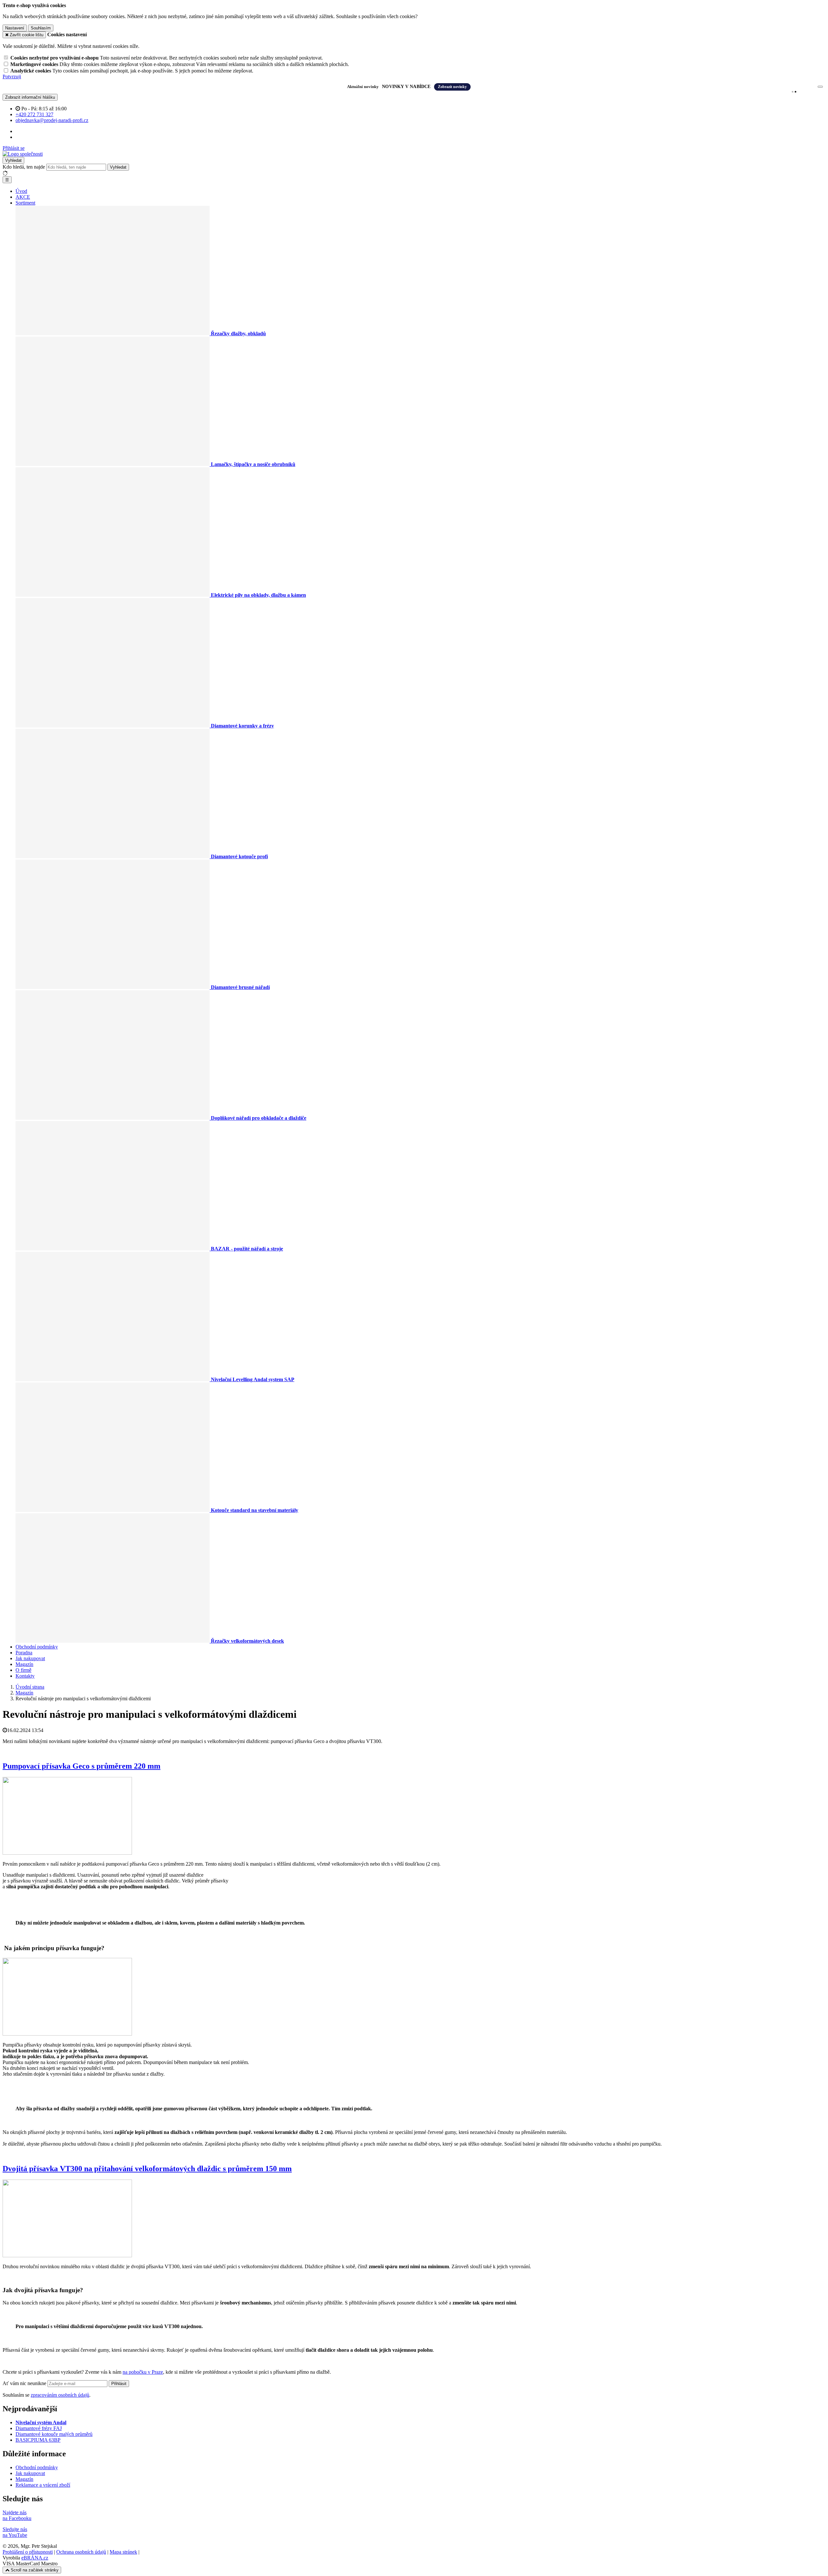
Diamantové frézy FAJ (39, 2428)
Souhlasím (41, 28)
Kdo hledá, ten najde (24, 167)
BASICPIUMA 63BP (38, 2440)
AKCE (23, 197)
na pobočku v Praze (143, 2372)
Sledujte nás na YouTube (15, 2532)
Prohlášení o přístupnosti (28, 2552)
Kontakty (25, 1676)
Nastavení (15, 28)
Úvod (21, 191)
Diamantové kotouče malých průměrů (54, 2434)
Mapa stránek (123, 2552)
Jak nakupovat (30, 1658)
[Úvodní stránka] (23, 154)
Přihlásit (119, 2384)
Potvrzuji (12, 77)
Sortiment (25, 203)
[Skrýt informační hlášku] (820, 87)
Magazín (24, 1664)
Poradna (24, 1653)
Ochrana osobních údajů (81, 2552)
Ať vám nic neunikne (25, 2383)
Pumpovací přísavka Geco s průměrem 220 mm (82, 1766)
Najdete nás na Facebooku (17, 2515)
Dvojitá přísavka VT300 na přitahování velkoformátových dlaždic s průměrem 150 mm (147, 2169)
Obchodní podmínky (37, 1647)
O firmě (23, 1670)
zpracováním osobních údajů (60, 2395)
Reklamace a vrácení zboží (43, 2485)
